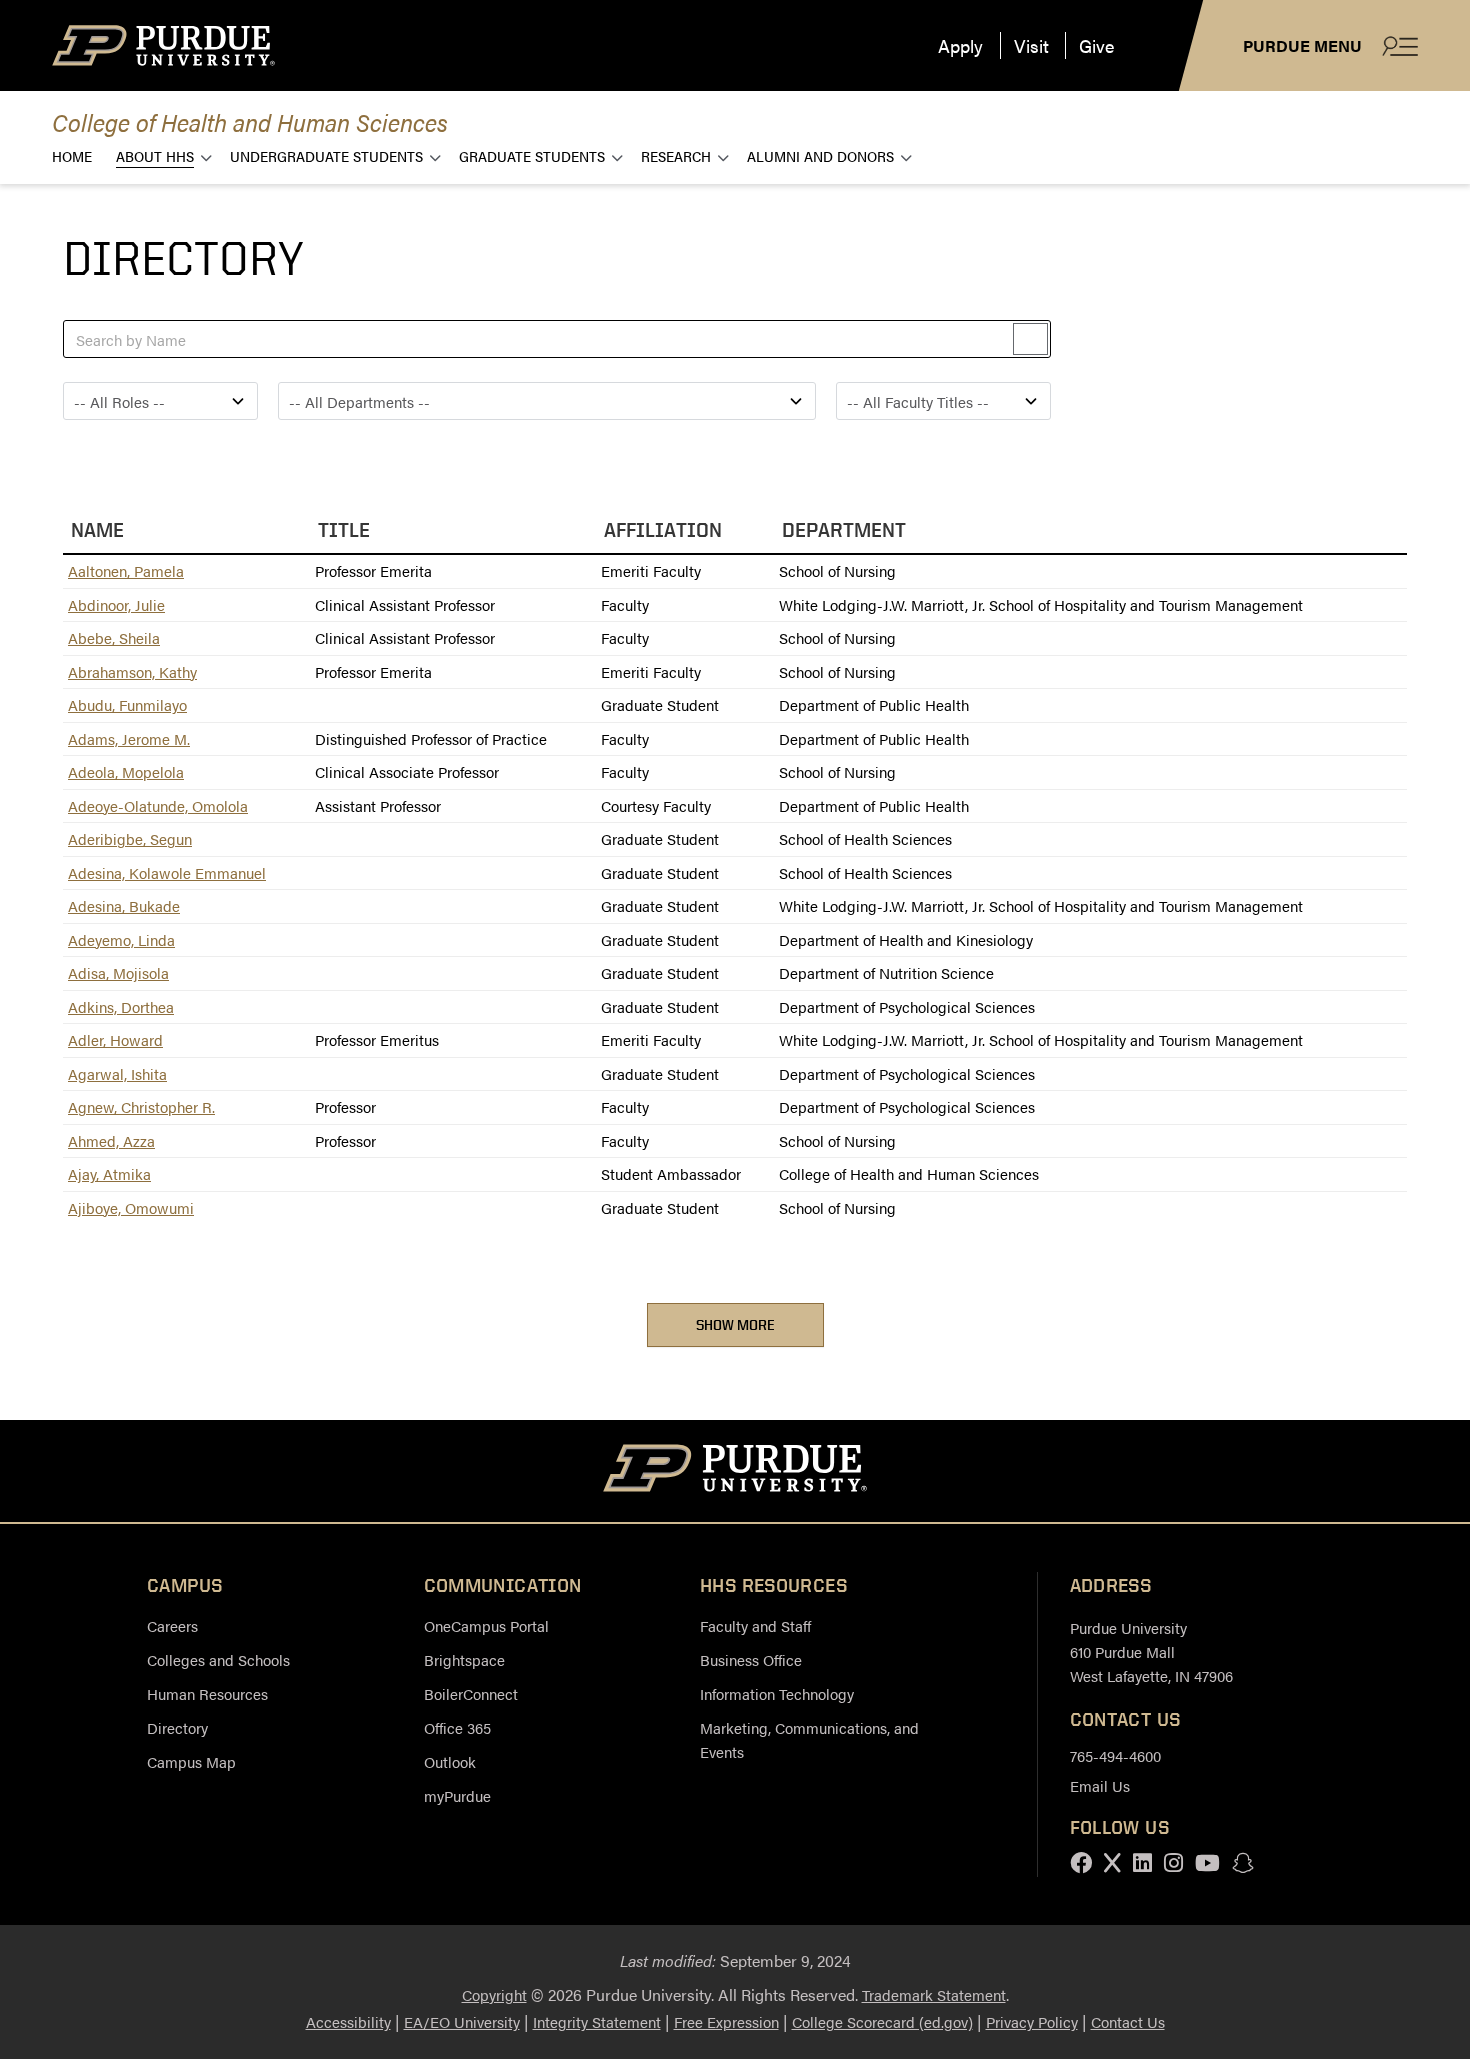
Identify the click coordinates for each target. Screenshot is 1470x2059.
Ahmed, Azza (111, 1140)
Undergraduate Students (326, 155)
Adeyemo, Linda (121, 939)
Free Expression (726, 2021)
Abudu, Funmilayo (127, 704)
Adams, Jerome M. (129, 738)
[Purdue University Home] (735, 1471)
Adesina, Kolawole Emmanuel (167, 872)
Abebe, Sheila (114, 637)
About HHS (155, 155)
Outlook (450, 1761)
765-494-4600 (1115, 1755)
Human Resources (207, 1693)
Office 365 (457, 1727)
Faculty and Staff (755, 1625)
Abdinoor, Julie (116, 604)
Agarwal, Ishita (117, 1073)
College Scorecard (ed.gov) (882, 2021)
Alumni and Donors (820, 155)
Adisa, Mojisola (118, 972)
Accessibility (348, 2021)
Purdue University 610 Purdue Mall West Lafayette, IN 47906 (1151, 1651)
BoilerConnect (471, 1693)
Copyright (494, 1994)
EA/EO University (462, 2021)
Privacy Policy (1032, 2021)
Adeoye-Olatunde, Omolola (158, 805)
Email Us (1100, 1785)
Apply (960, 45)
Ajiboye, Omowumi (131, 1207)
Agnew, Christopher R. (141, 1106)
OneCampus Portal (486, 1625)
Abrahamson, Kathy (132, 671)
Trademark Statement (934, 1994)
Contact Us (1128, 2021)
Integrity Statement (597, 2021)
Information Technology (777, 1693)
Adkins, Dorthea (121, 1006)
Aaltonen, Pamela (126, 570)
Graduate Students (532, 155)
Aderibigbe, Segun (130, 838)
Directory (177, 1727)
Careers (172, 1625)
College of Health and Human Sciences (250, 121)
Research (676, 155)
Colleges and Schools (218, 1659)
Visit (1031, 45)
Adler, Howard (115, 1039)
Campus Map (191, 1761)
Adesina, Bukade (124, 905)
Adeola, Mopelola (126, 771)
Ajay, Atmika (109, 1173)
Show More (735, 1324)
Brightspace (464, 1659)
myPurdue (457, 1795)
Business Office (751, 1659)
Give (1096, 45)
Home (72, 155)
